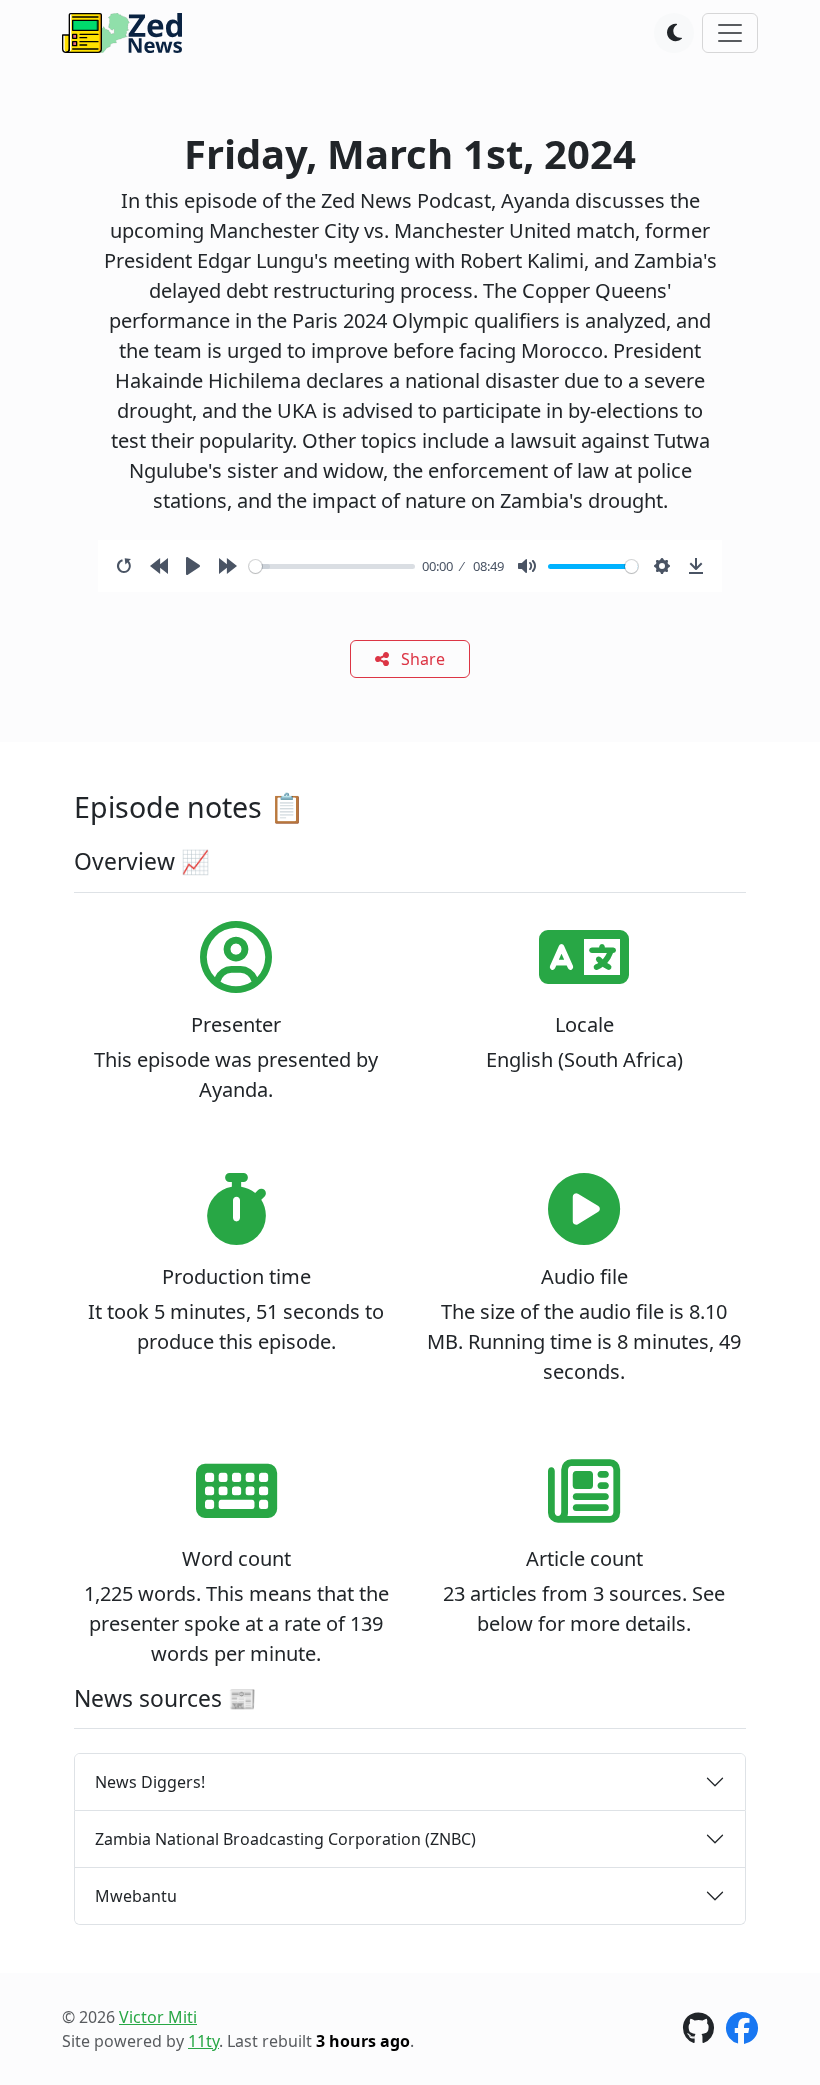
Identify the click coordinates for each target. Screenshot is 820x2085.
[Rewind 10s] (159, 566)
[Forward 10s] (228, 566)
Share (421, 659)
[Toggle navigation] (730, 33)
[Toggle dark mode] (674, 33)
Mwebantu (136, 1896)
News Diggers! (150, 1782)
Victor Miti (158, 2017)
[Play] (193, 566)
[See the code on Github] (698, 2034)
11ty (203, 2041)
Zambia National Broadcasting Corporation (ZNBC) (285, 1839)
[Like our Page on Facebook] (742, 2034)
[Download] (696, 566)
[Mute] (527, 566)
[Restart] (124, 566)
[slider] (332, 566)
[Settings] (662, 566)
